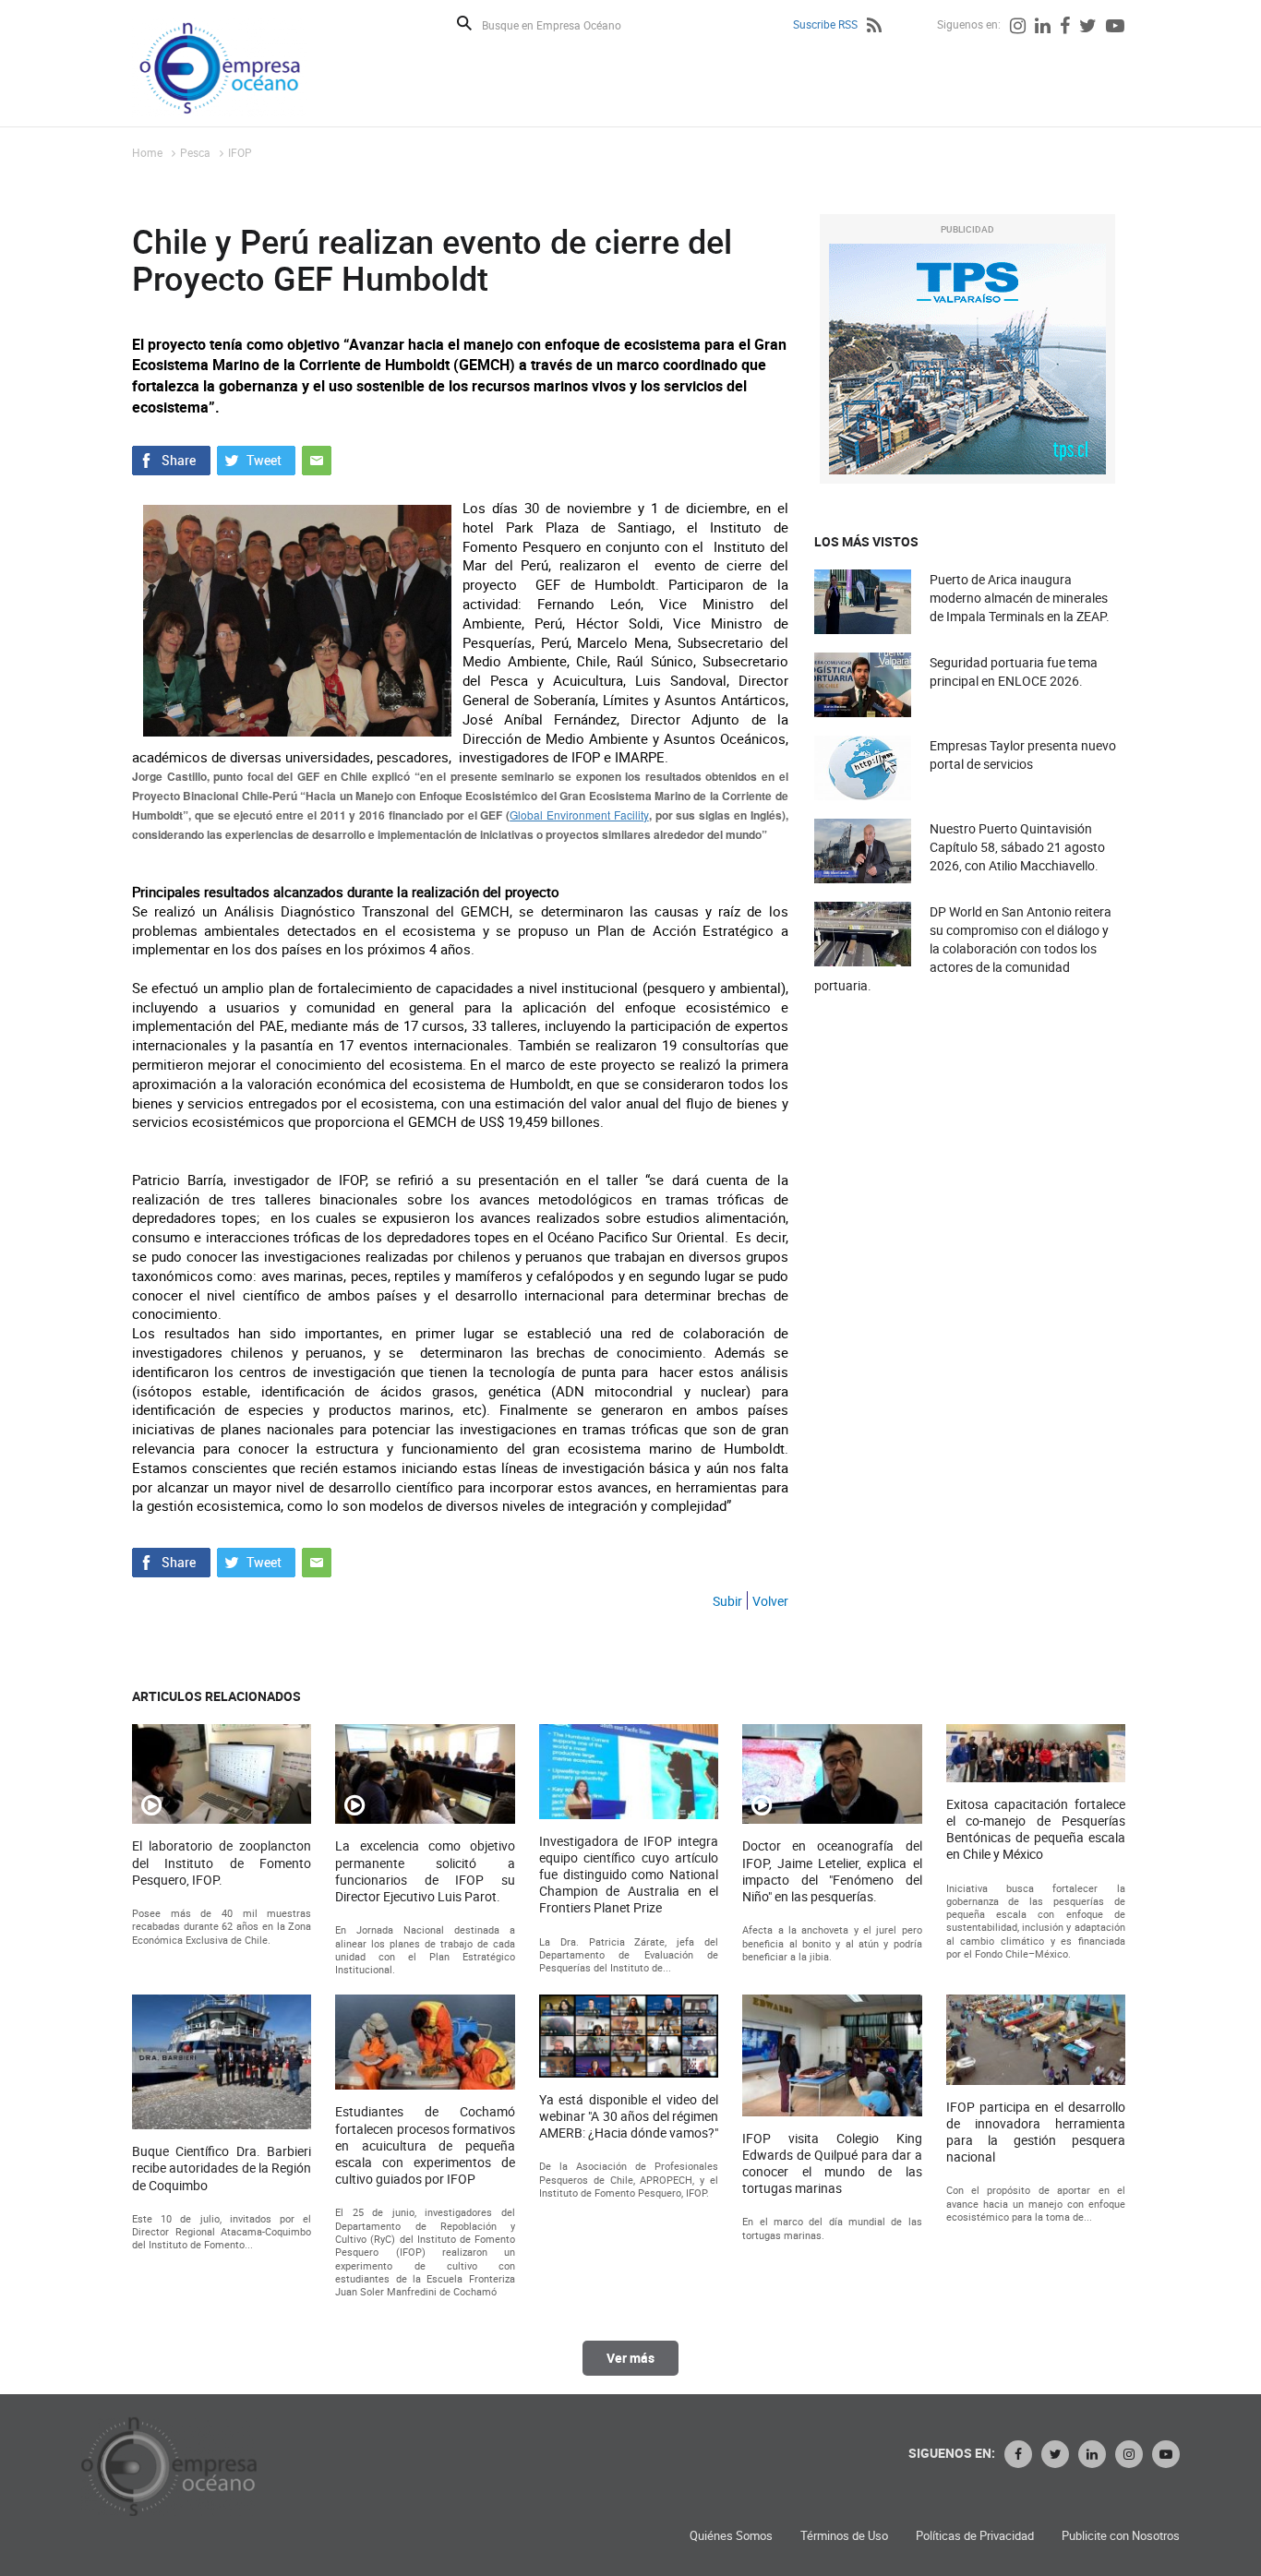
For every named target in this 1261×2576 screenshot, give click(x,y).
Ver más (630, 2358)
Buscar (464, 23)
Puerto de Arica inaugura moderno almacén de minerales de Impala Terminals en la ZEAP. (1020, 598)
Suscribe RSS (825, 24)
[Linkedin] (1043, 28)
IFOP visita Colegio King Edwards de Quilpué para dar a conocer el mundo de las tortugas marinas (832, 2164)
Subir (727, 1601)
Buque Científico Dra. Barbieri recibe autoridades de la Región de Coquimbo (222, 2168)
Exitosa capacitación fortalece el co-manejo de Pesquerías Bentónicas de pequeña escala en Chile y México (1036, 1830)
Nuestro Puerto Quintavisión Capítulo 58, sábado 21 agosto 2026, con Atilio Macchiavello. (1017, 847)
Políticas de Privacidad (975, 2536)
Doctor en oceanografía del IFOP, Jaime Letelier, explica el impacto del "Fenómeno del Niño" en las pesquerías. (832, 1871)
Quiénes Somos (731, 2536)
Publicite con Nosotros (1121, 2536)
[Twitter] (1088, 28)
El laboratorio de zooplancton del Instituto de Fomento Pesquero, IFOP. (222, 1863)
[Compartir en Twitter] (256, 459)
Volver (770, 1601)
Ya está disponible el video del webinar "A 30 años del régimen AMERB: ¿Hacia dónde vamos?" (629, 2116)
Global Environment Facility (579, 815)
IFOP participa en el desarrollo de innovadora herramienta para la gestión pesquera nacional (1036, 2133)
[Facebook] (1065, 28)
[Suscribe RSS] (874, 28)
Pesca (195, 152)
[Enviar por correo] (317, 459)
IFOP (240, 152)
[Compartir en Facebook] (171, 459)
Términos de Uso (844, 2536)
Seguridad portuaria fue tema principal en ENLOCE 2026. (1014, 671)
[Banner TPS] (967, 359)
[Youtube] (1115, 28)
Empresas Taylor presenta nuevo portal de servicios (1023, 755)
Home (147, 152)
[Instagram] (1018, 28)
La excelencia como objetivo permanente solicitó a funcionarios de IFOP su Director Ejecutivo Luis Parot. (425, 1871)
